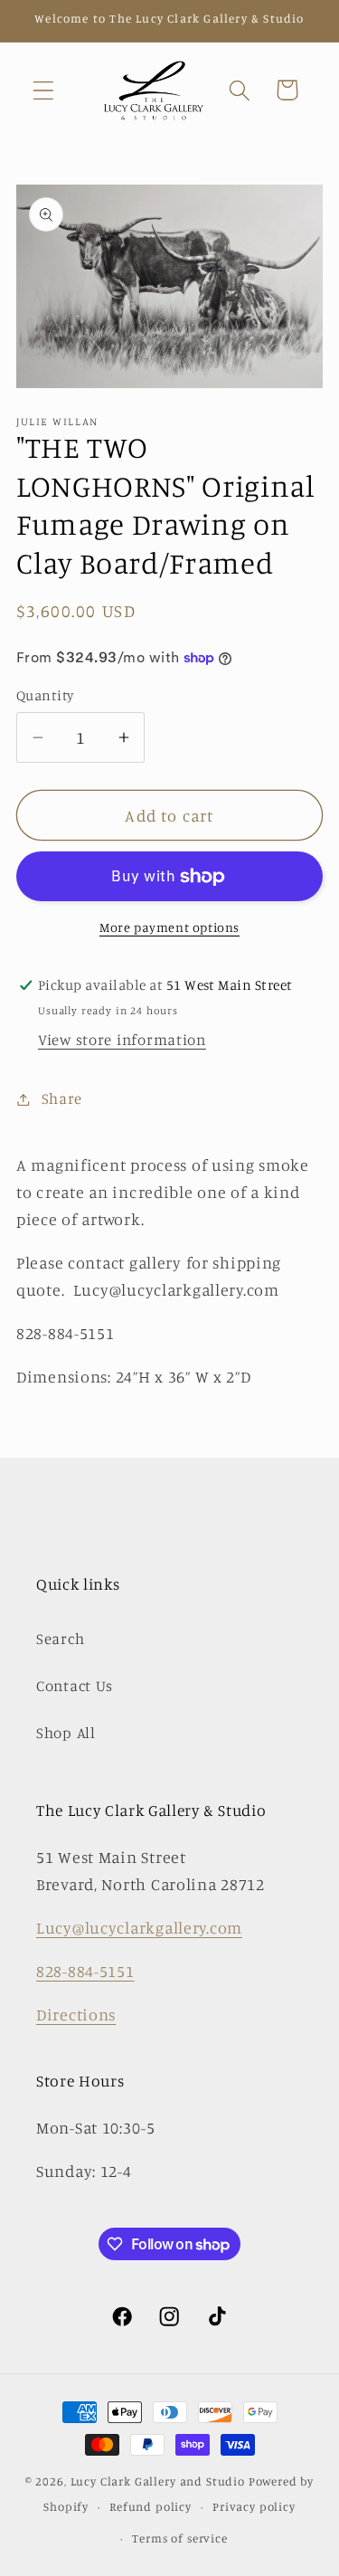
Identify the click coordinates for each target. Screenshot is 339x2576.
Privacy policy (254, 2506)
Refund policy (151, 2506)
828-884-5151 (85, 1971)
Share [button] (62, 1098)
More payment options (169, 927)
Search (60, 1639)
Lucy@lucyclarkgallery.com (139, 1927)
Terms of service (179, 2538)
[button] (44, 90)
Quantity (45, 695)
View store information (122, 1040)
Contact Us (75, 1686)
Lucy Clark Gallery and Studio (158, 2481)
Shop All (66, 1733)
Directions (76, 2014)
